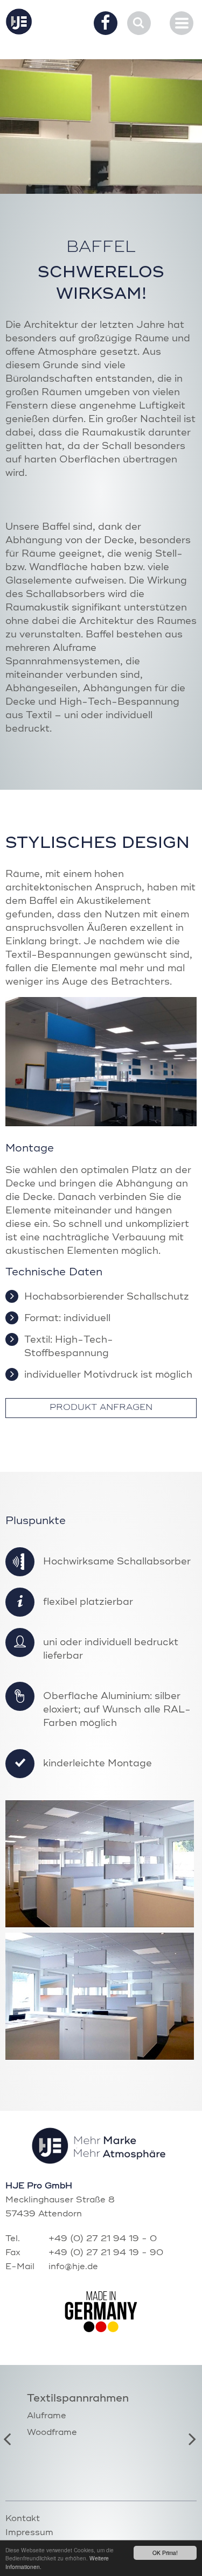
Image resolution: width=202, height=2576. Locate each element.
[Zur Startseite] (19, 22)
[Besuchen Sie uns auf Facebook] (106, 24)
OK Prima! (165, 2553)
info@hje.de (73, 2267)
